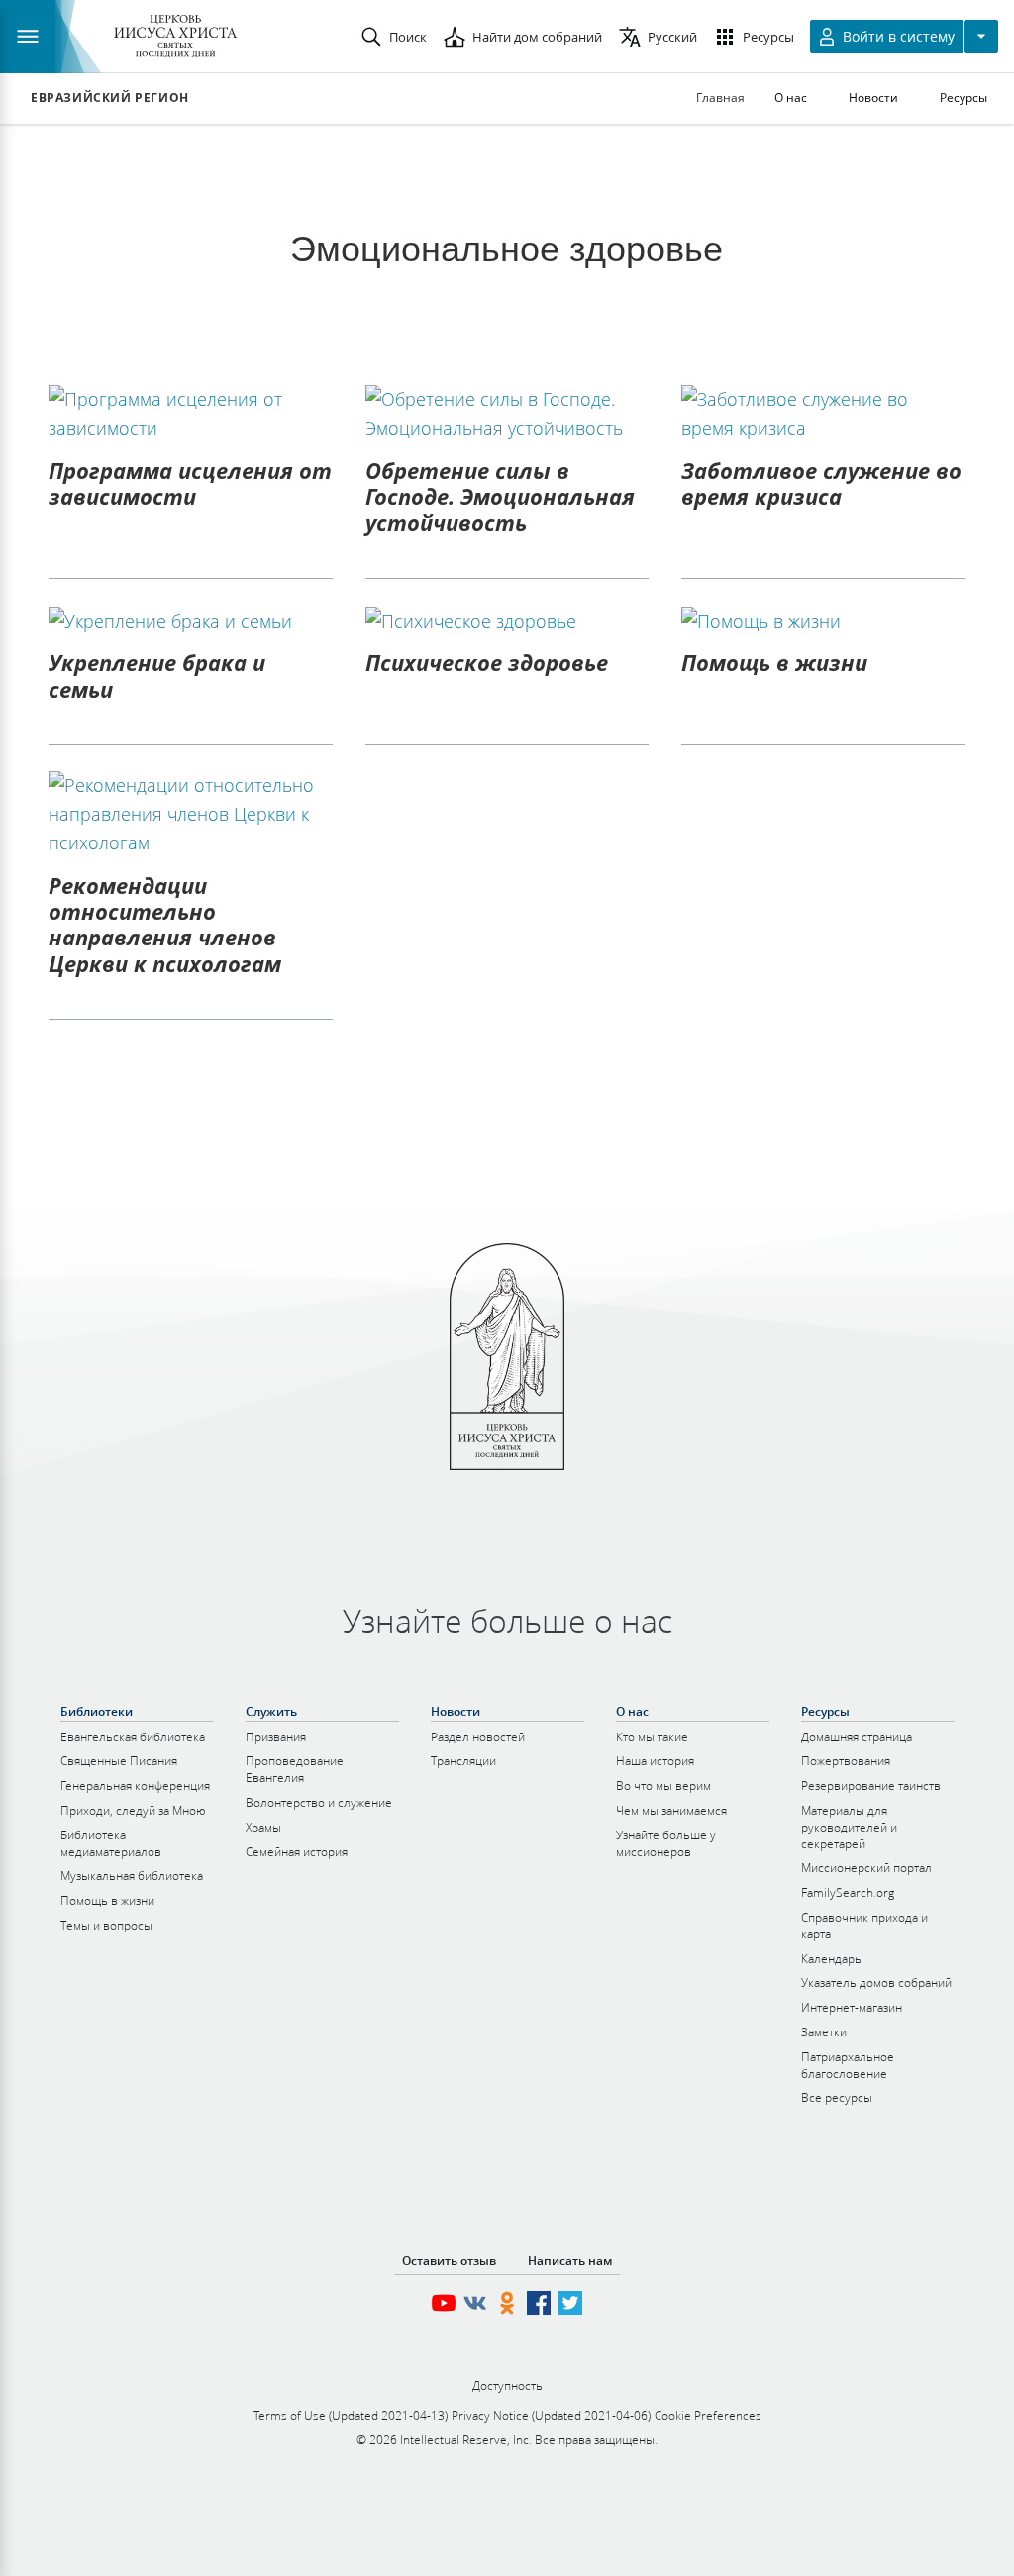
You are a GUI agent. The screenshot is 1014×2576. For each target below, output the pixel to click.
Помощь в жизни (774, 662)
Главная (720, 98)
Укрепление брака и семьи (157, 675)
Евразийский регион (110, 98)
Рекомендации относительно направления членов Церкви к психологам (165, 924)
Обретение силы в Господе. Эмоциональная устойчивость (500, 496)
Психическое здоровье (487, 662)
